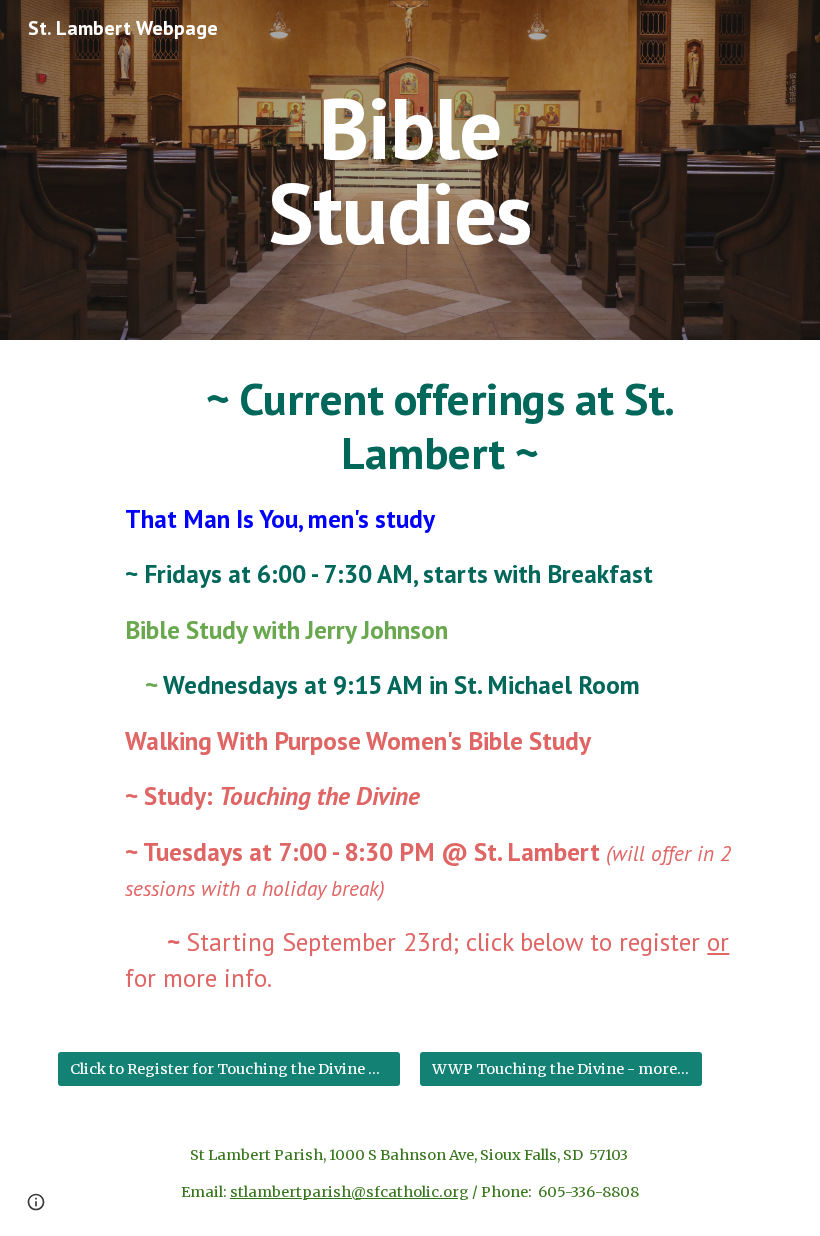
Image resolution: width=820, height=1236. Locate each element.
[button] (36, 1202)
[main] (410, 170)
